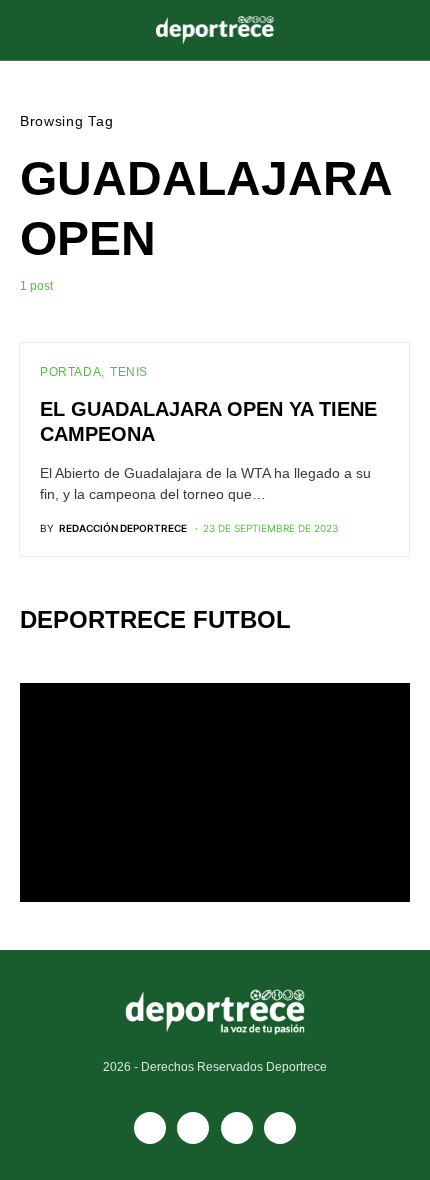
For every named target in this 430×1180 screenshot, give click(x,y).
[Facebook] (150, 1128)
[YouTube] (193, 1128)
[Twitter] (280, 1128)
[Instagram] (237, 1128)
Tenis (129, 372)
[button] (26, 30)
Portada (70, 372)
